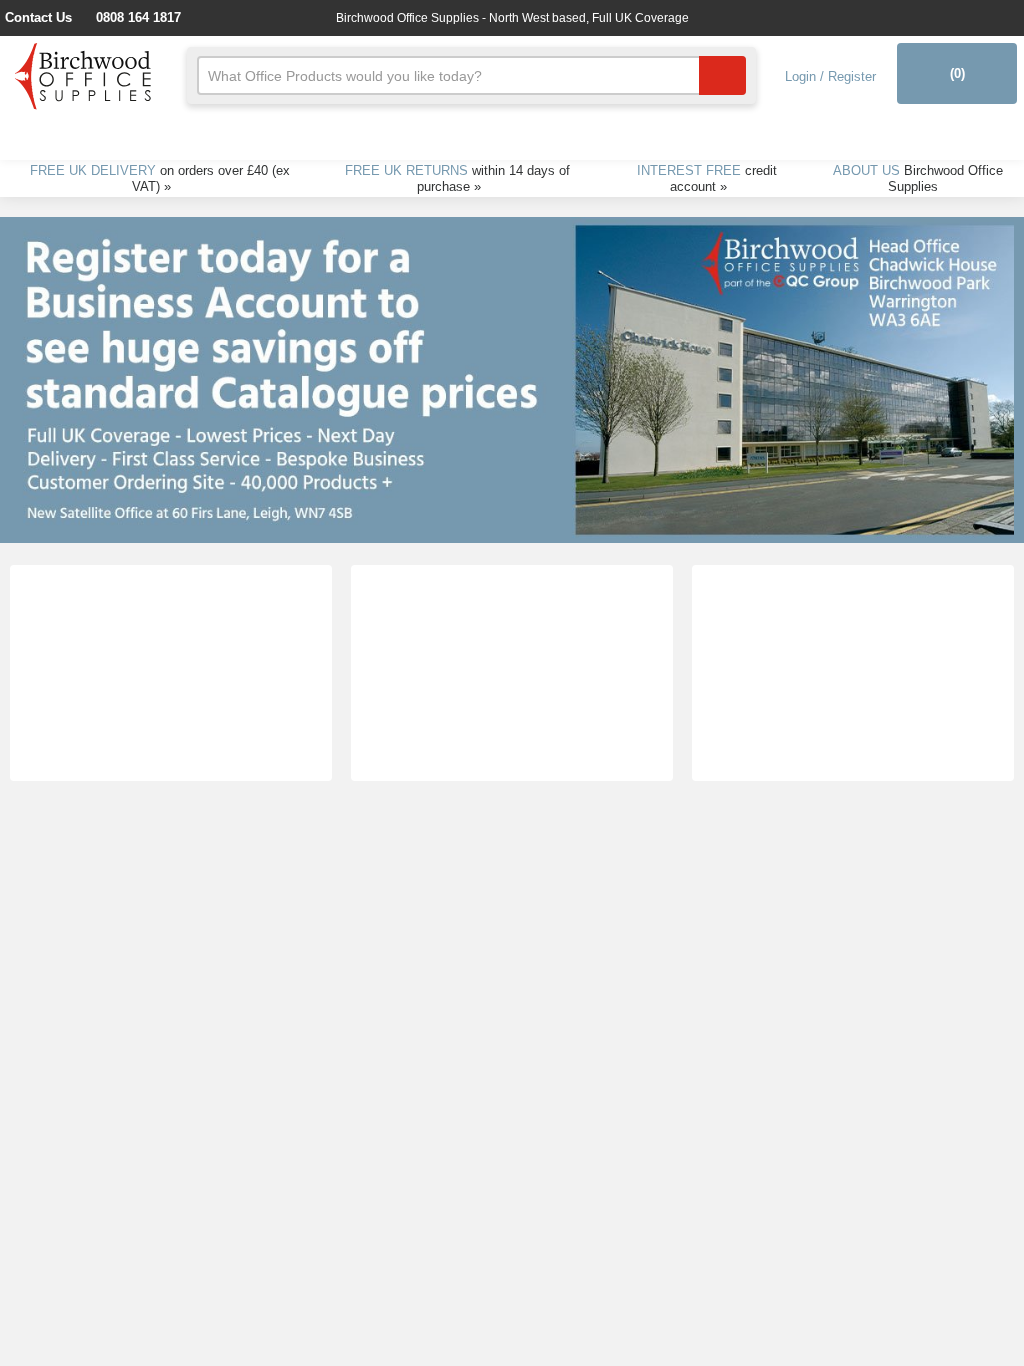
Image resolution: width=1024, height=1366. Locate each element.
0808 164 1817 (158, 17)
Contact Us (52, 17)
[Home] (83, 73)
